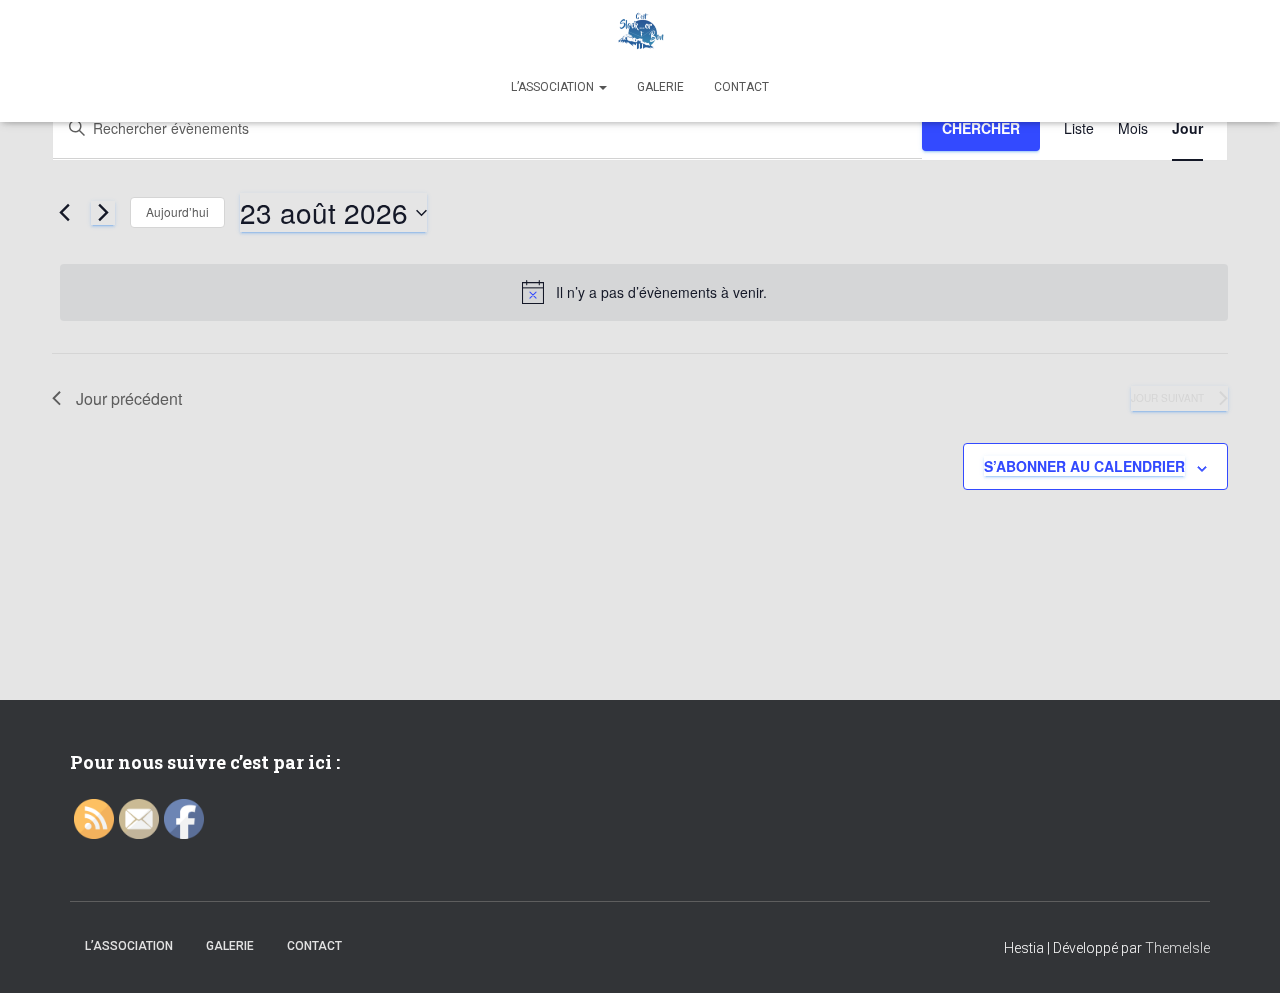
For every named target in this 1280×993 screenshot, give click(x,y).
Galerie (660, 87)
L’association (554, 87)
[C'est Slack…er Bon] (640, 35)
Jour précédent (129, 398)
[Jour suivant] (103, 213)
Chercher (981, 128)
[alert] (644, 292)
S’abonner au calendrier (1084, 466)
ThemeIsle (1177, 948)
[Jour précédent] (64, 213)
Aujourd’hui (177, 211)
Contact (741, 87)
